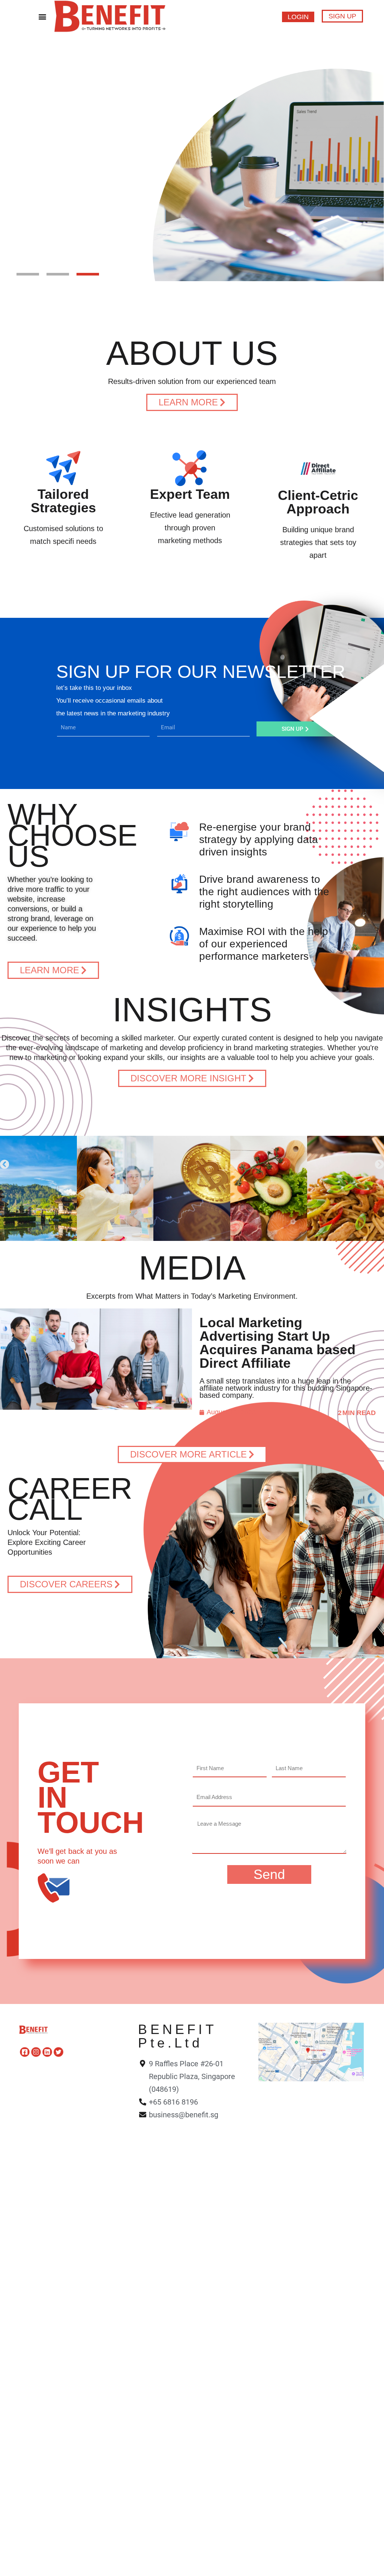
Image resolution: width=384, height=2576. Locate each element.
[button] (42, 16)
